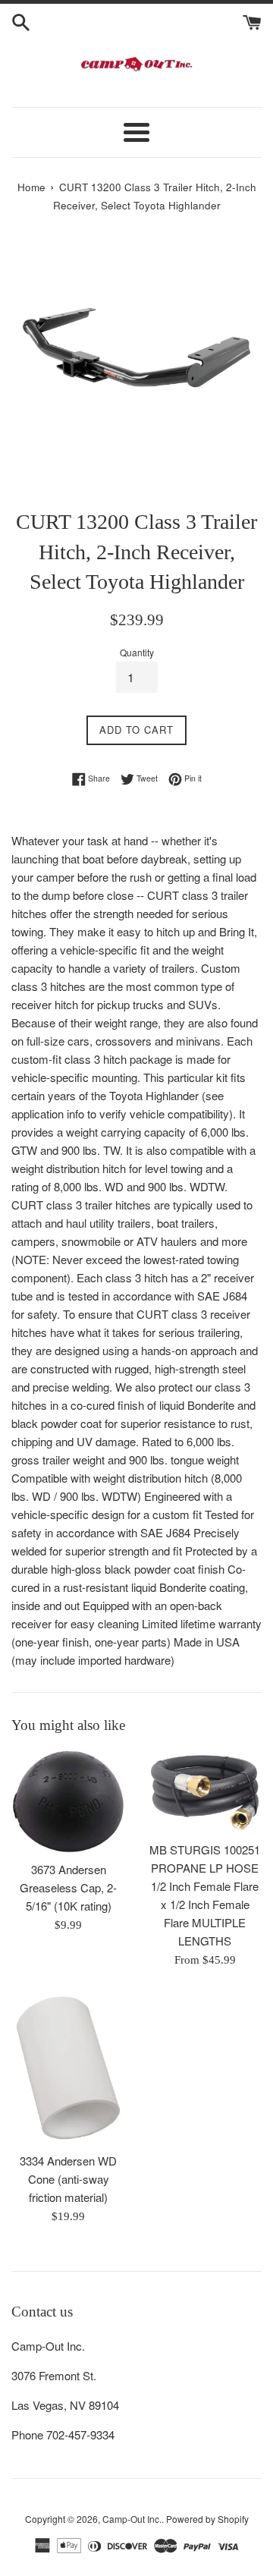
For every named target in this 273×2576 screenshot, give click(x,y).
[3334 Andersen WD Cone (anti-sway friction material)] (68, 2068)
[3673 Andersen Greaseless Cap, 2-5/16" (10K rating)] (68, 1802)
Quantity (137, 652)
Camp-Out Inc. (132, 2519)
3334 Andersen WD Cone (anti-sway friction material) (68, 2179)
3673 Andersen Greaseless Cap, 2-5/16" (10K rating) (68, 1887)
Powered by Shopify (207, 2519)
